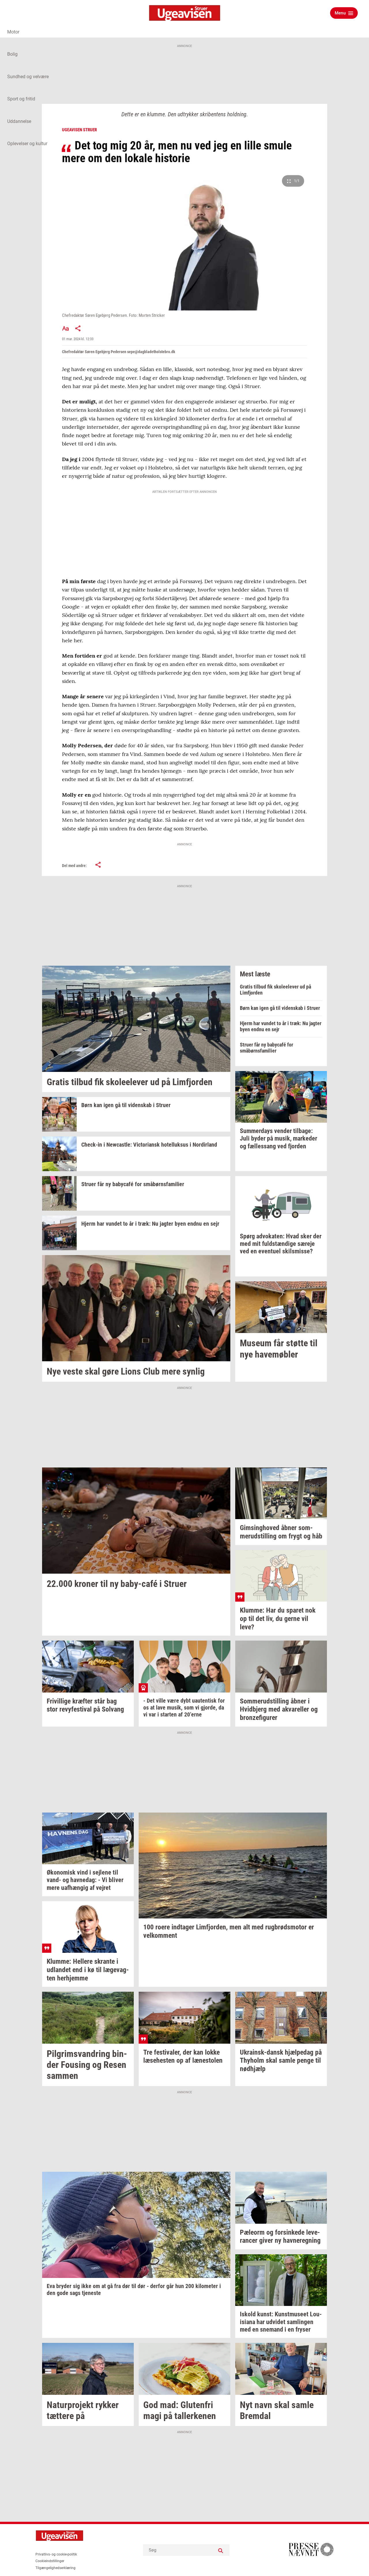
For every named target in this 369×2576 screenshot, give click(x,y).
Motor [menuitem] (13, 32)
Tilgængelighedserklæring (55, 2568)
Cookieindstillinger (50, 2561)
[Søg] (221, 2550)
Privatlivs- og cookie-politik (56, 2554)
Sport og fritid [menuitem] (21, 99)
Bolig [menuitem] (12, 54)
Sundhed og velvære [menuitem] (28, 77)
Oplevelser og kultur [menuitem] (27, 144)
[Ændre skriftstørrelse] (65, 328)
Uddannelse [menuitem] (19, 121)
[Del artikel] (78, 328)
